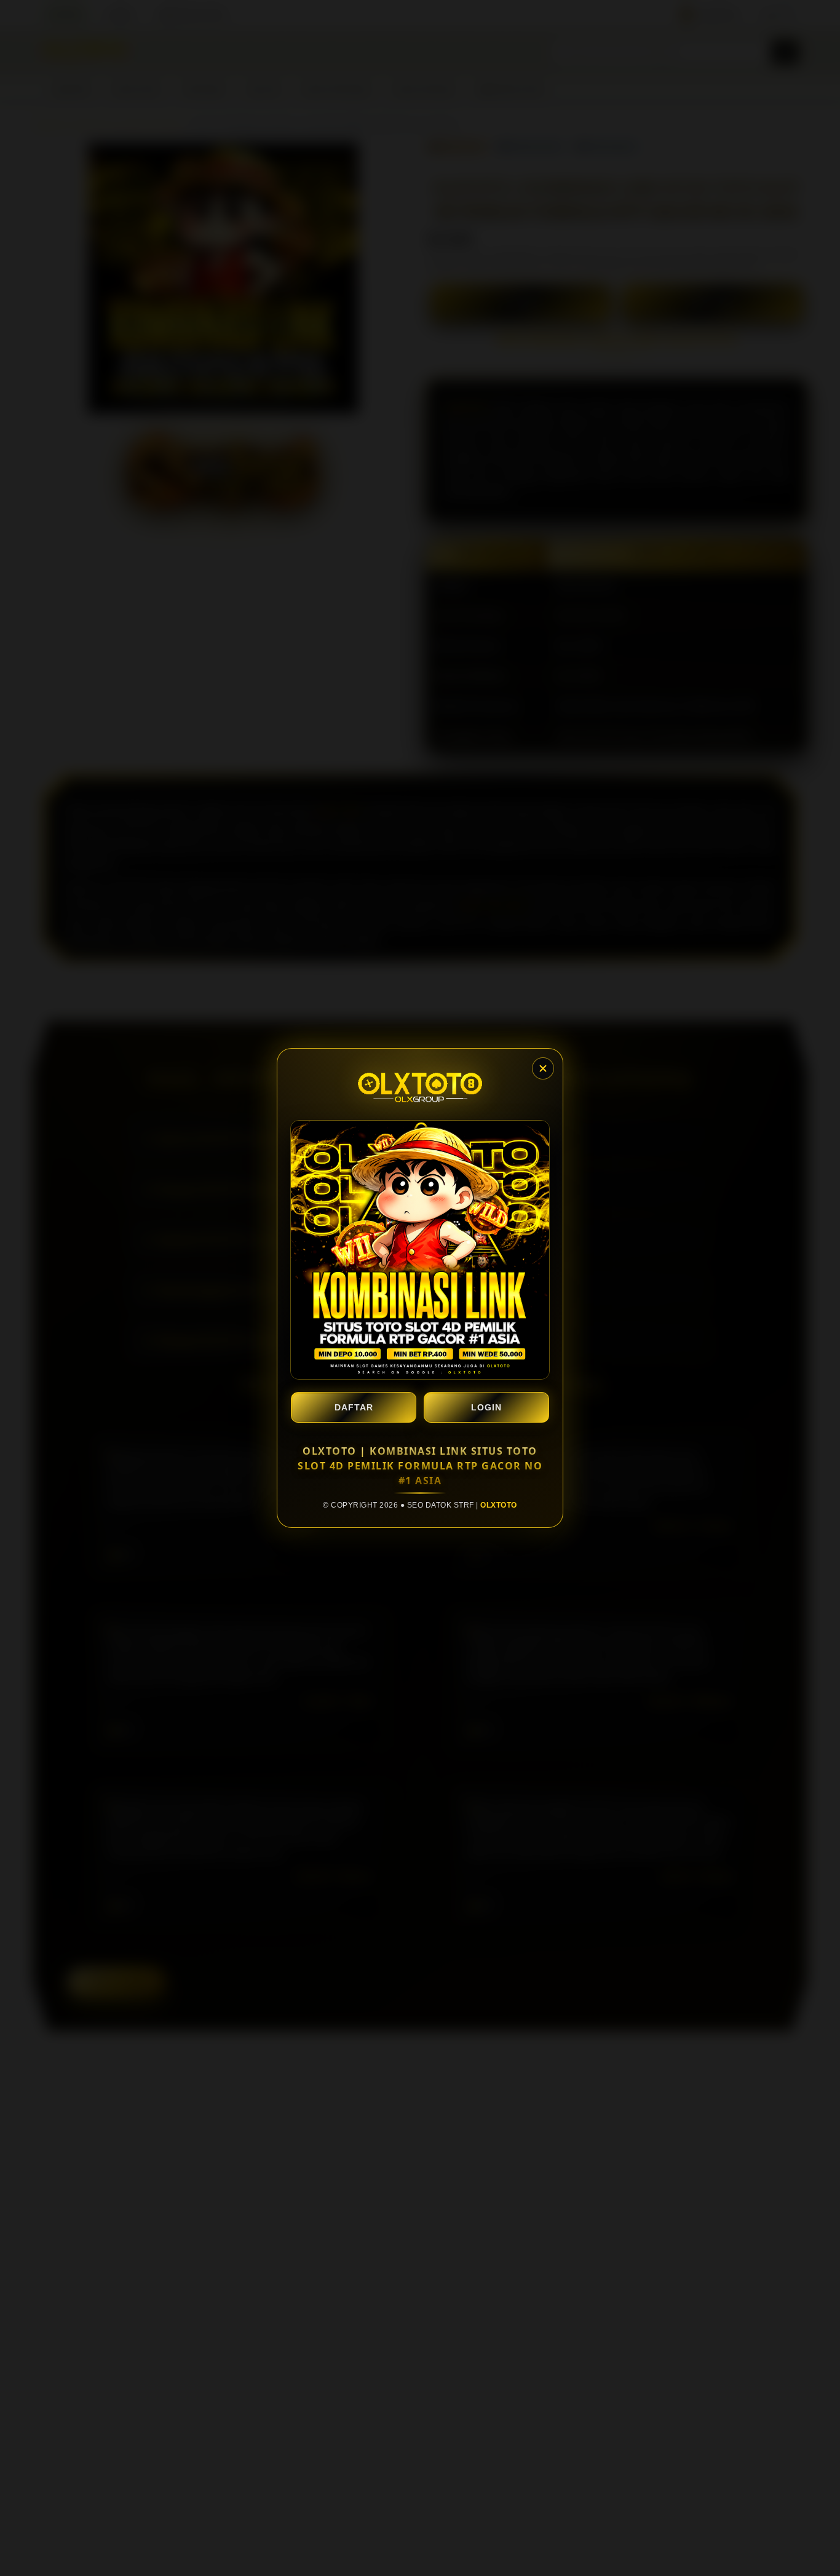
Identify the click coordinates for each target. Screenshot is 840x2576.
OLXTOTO (499, 1505)
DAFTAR (354, 1407)
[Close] (543, 1068)
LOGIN (486, 1407)
